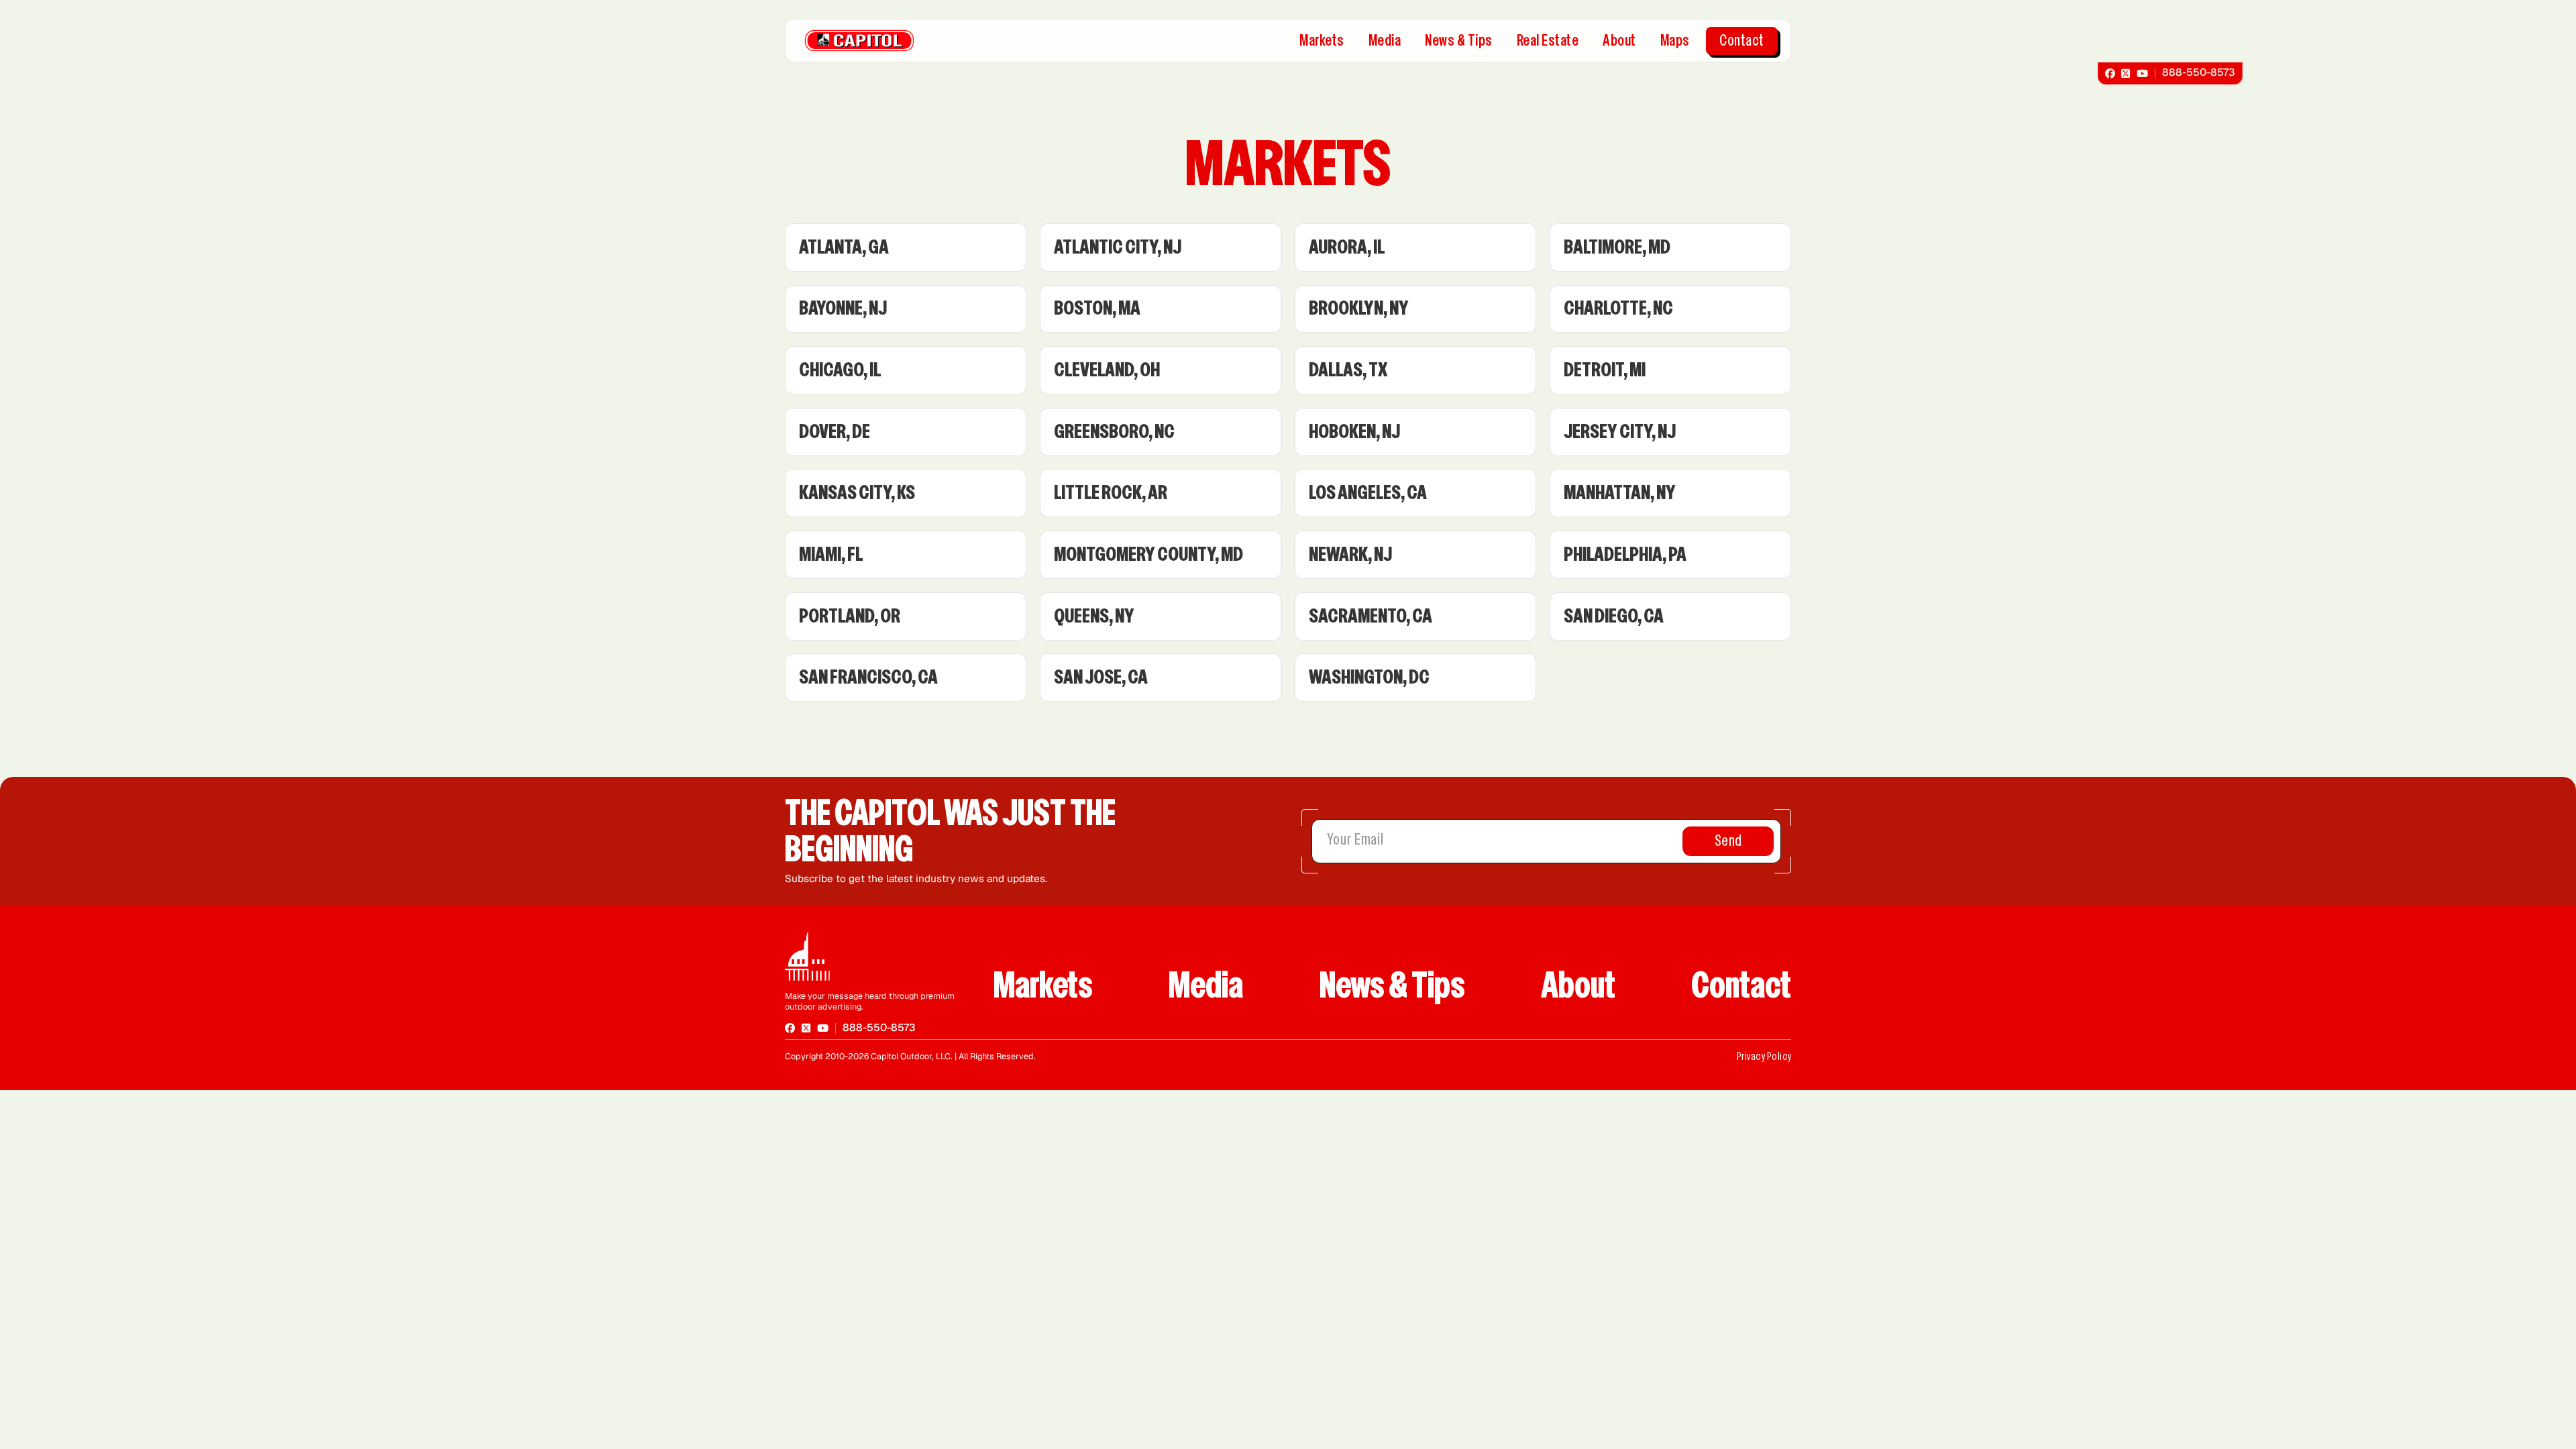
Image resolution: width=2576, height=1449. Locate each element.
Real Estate (1548, 41)
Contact (1742, 41)
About (1619, 41)
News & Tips (1459, 41)
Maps (1675, 41)
